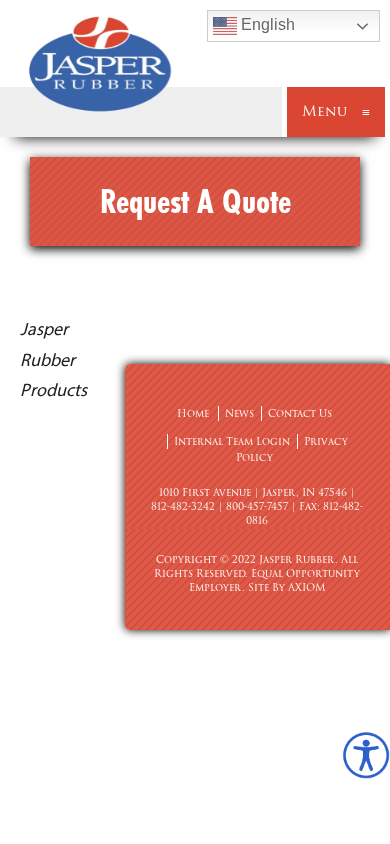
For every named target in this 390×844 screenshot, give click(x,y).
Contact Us (300, 413)
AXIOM (307, 587)
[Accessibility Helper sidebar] (366, 755)
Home (193, 413)
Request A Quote (195, 201)
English (266, 24)
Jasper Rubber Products (53, 359)
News (239, 413)
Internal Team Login (232, 441)
